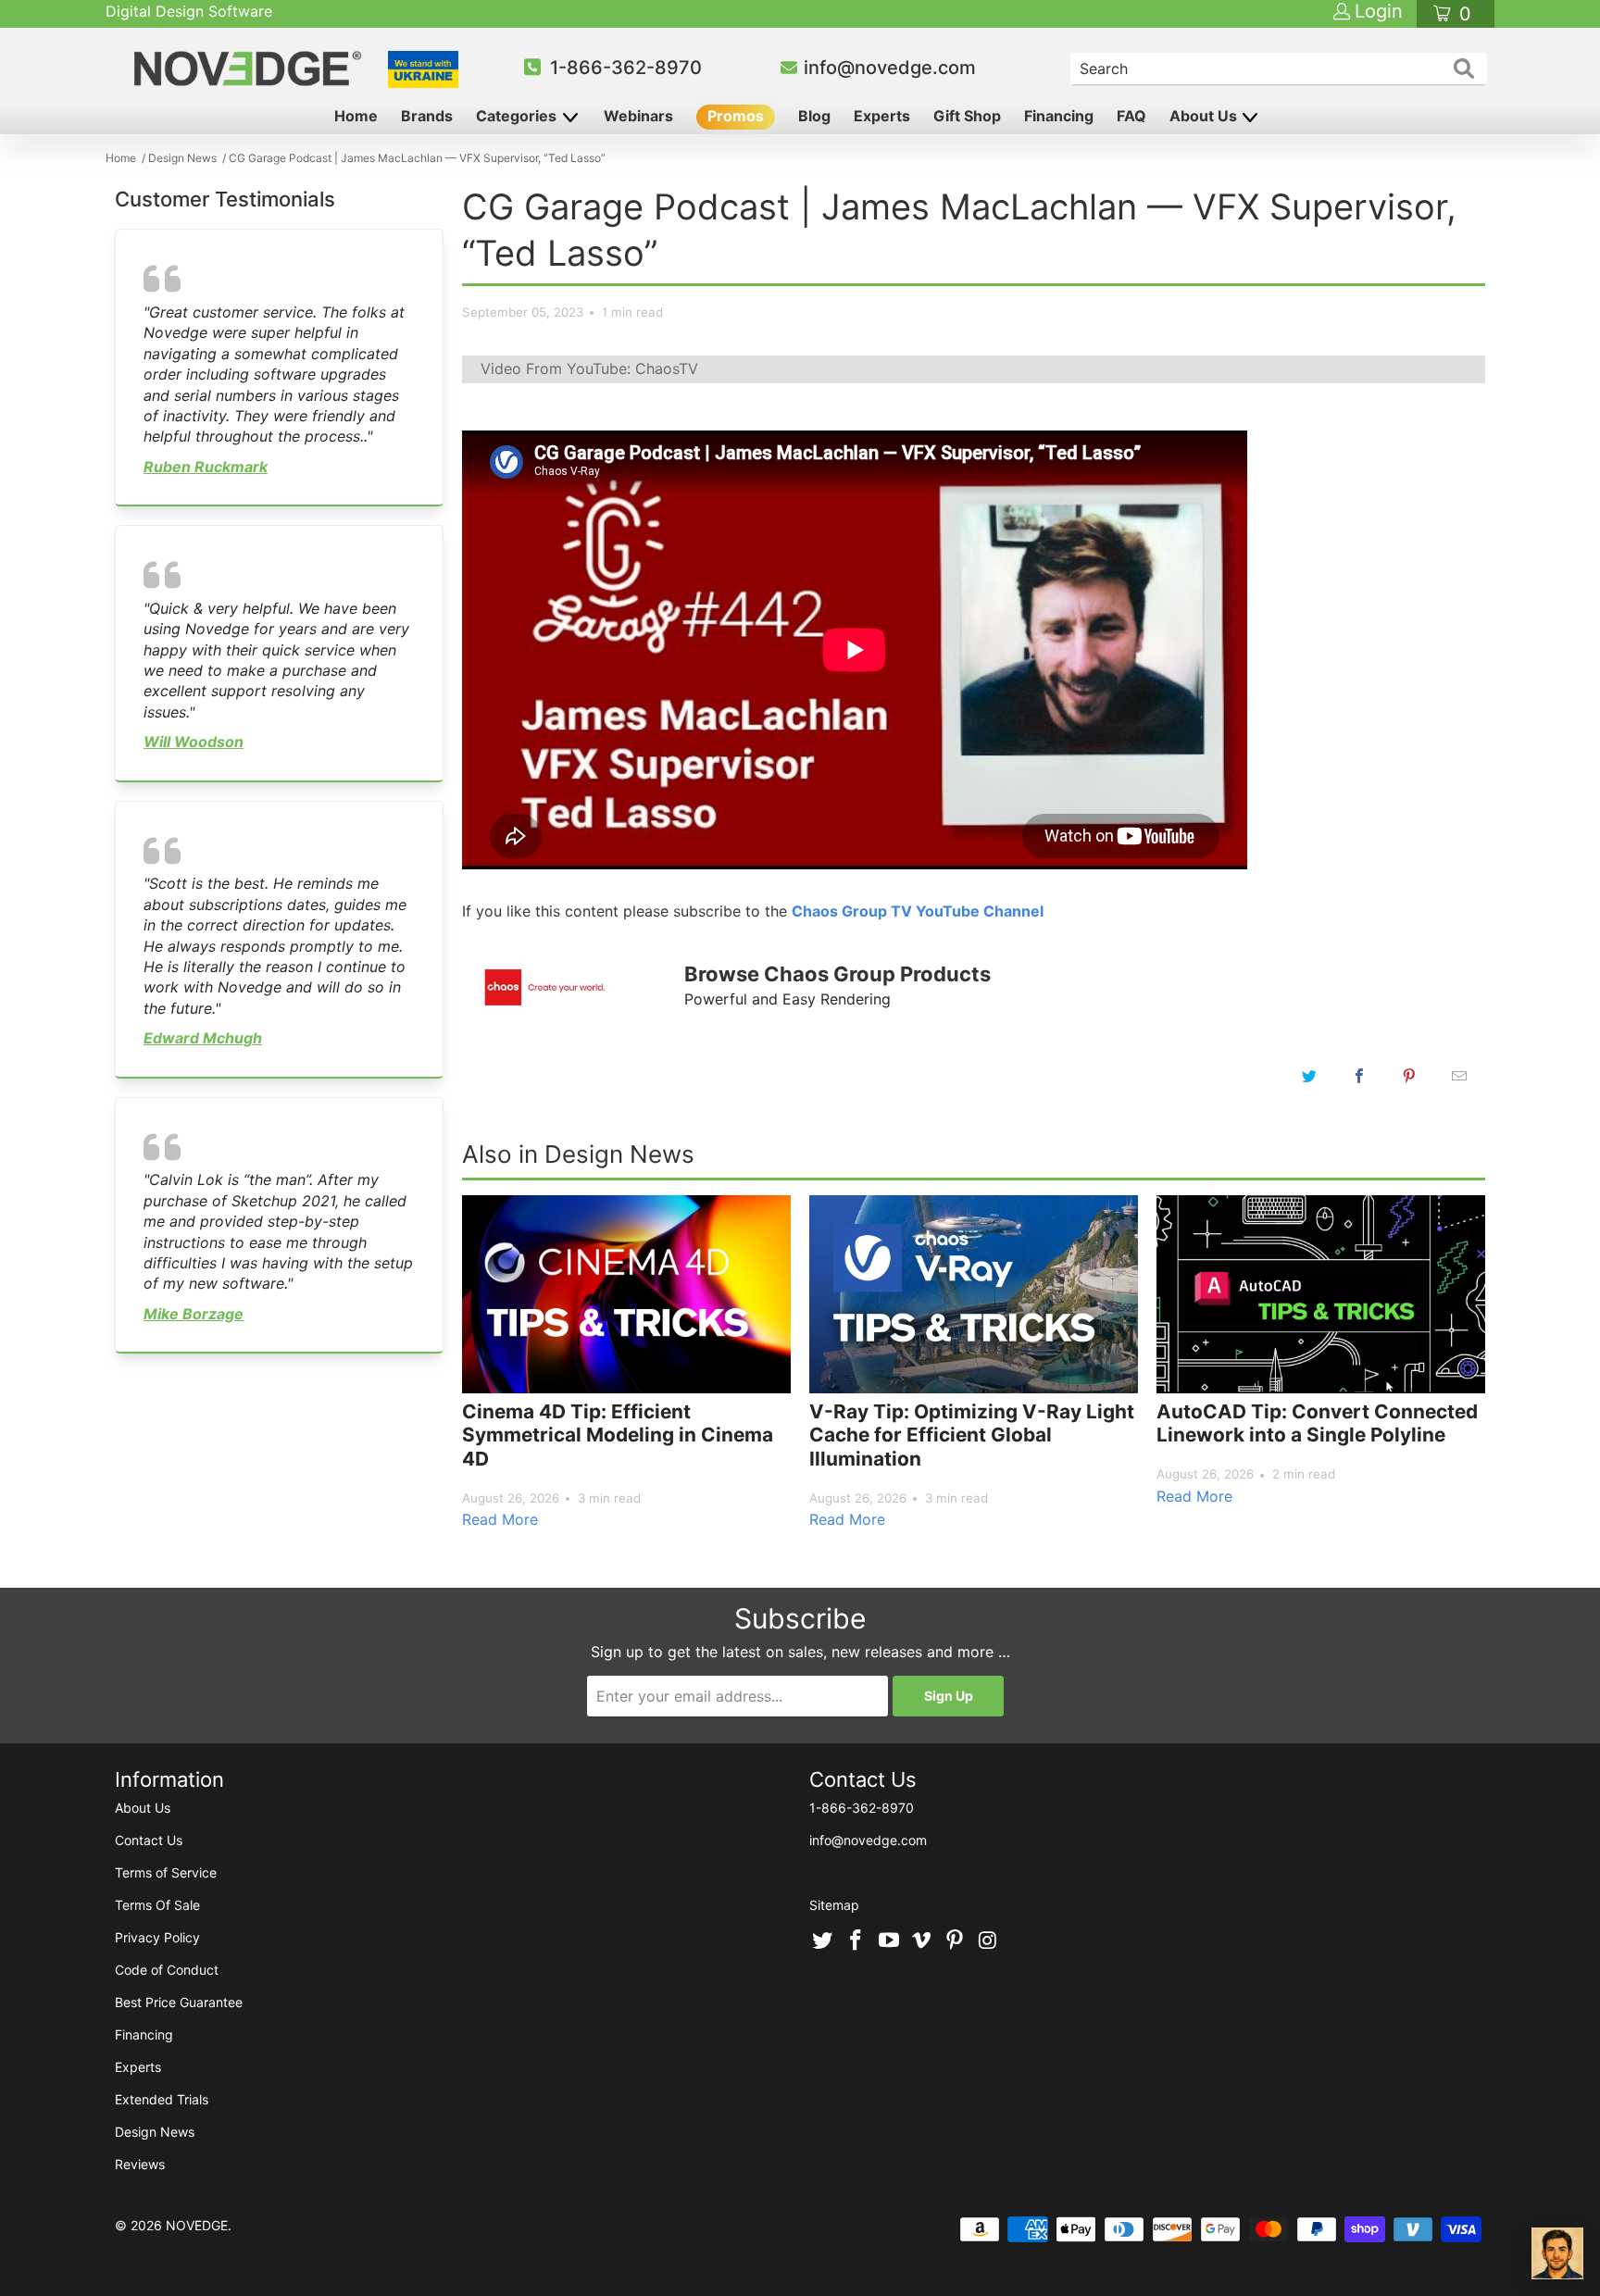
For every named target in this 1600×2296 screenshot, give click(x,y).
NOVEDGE (197, 2225)
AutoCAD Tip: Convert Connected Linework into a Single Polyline (1317, 1423)
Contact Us (149, 1840)
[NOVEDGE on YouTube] (889, 1941)
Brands (427, 116)
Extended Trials (162, 2099)
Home (356, 116)
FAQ (1131, 116)
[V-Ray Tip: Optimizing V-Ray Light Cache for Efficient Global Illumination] (974, 1294)
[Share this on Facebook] (1359, 1076)
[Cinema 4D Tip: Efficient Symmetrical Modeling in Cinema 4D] (626, 1294)
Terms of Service (166, 1872)
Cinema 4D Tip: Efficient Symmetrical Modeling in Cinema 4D (618, 1435)
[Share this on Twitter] (1309, 1076)
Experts (882, 116)
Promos (736, 116)
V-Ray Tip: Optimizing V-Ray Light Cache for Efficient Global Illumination (972, 1435)
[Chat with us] (1557, 2253)
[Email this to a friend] (1459, 1076)
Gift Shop (967, 116)
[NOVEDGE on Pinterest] (956, 1941)
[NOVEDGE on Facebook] (856, 1941)
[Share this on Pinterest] (1409, 1076)
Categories (518, 116)
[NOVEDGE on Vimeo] (922, 1941)
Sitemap (834, 1905)
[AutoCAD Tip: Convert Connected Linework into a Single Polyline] (1321, 1294)
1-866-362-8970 (626, 68)
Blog (814, 116)
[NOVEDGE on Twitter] (823, 1941)
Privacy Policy (157, 1937)
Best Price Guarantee (179, 2002)
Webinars (638, 116)
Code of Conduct (167, 1970)
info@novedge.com (890, 68)
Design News (155, 2132)
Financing (1059, 116)
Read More (500, 1519)
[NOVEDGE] (250, 69)
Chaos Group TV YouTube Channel (918, 911)
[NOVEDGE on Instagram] (988, 1941)
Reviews (140, 2164)
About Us (1205, 116)
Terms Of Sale (157, 1905)
